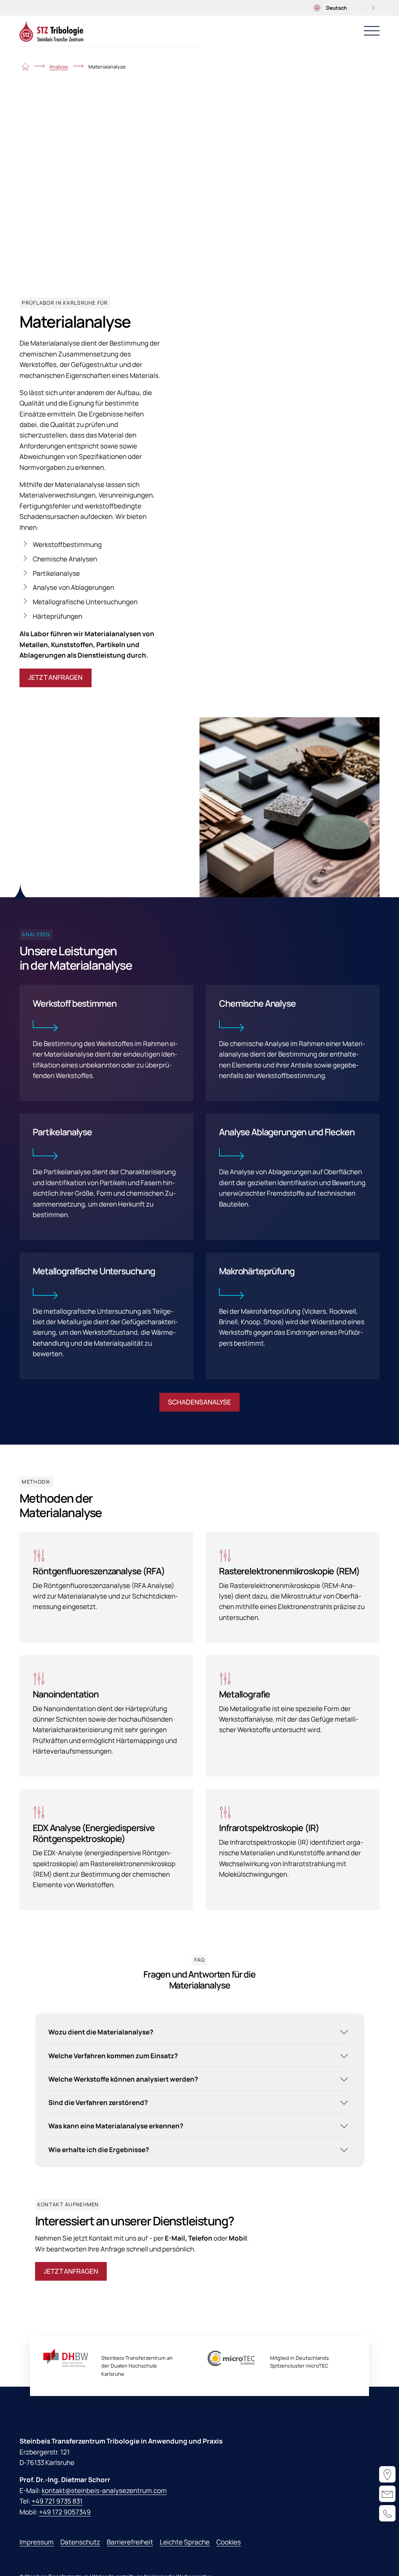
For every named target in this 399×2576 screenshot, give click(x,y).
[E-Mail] (387, 2494)
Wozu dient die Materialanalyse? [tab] (101, 2032)
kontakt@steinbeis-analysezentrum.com (104, 2490)
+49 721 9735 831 (57, 2501)
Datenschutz (80, 2542)
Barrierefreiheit (130, 2542)
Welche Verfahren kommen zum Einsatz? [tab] (113, 2056)
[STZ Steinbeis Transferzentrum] (51, 31)
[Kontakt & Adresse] (387, 2474)
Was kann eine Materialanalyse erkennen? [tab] (116, 2126)
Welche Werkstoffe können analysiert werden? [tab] (123, 2079)
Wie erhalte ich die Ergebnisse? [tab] (99, 2150)
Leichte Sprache (185, 2542)
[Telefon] (387, 2513)
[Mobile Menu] (372, 31)
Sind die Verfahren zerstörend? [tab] (98, 2102)
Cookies (229, 2542)
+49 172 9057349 (65, 2512)
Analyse (59, 67)
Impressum (37, 2542)
